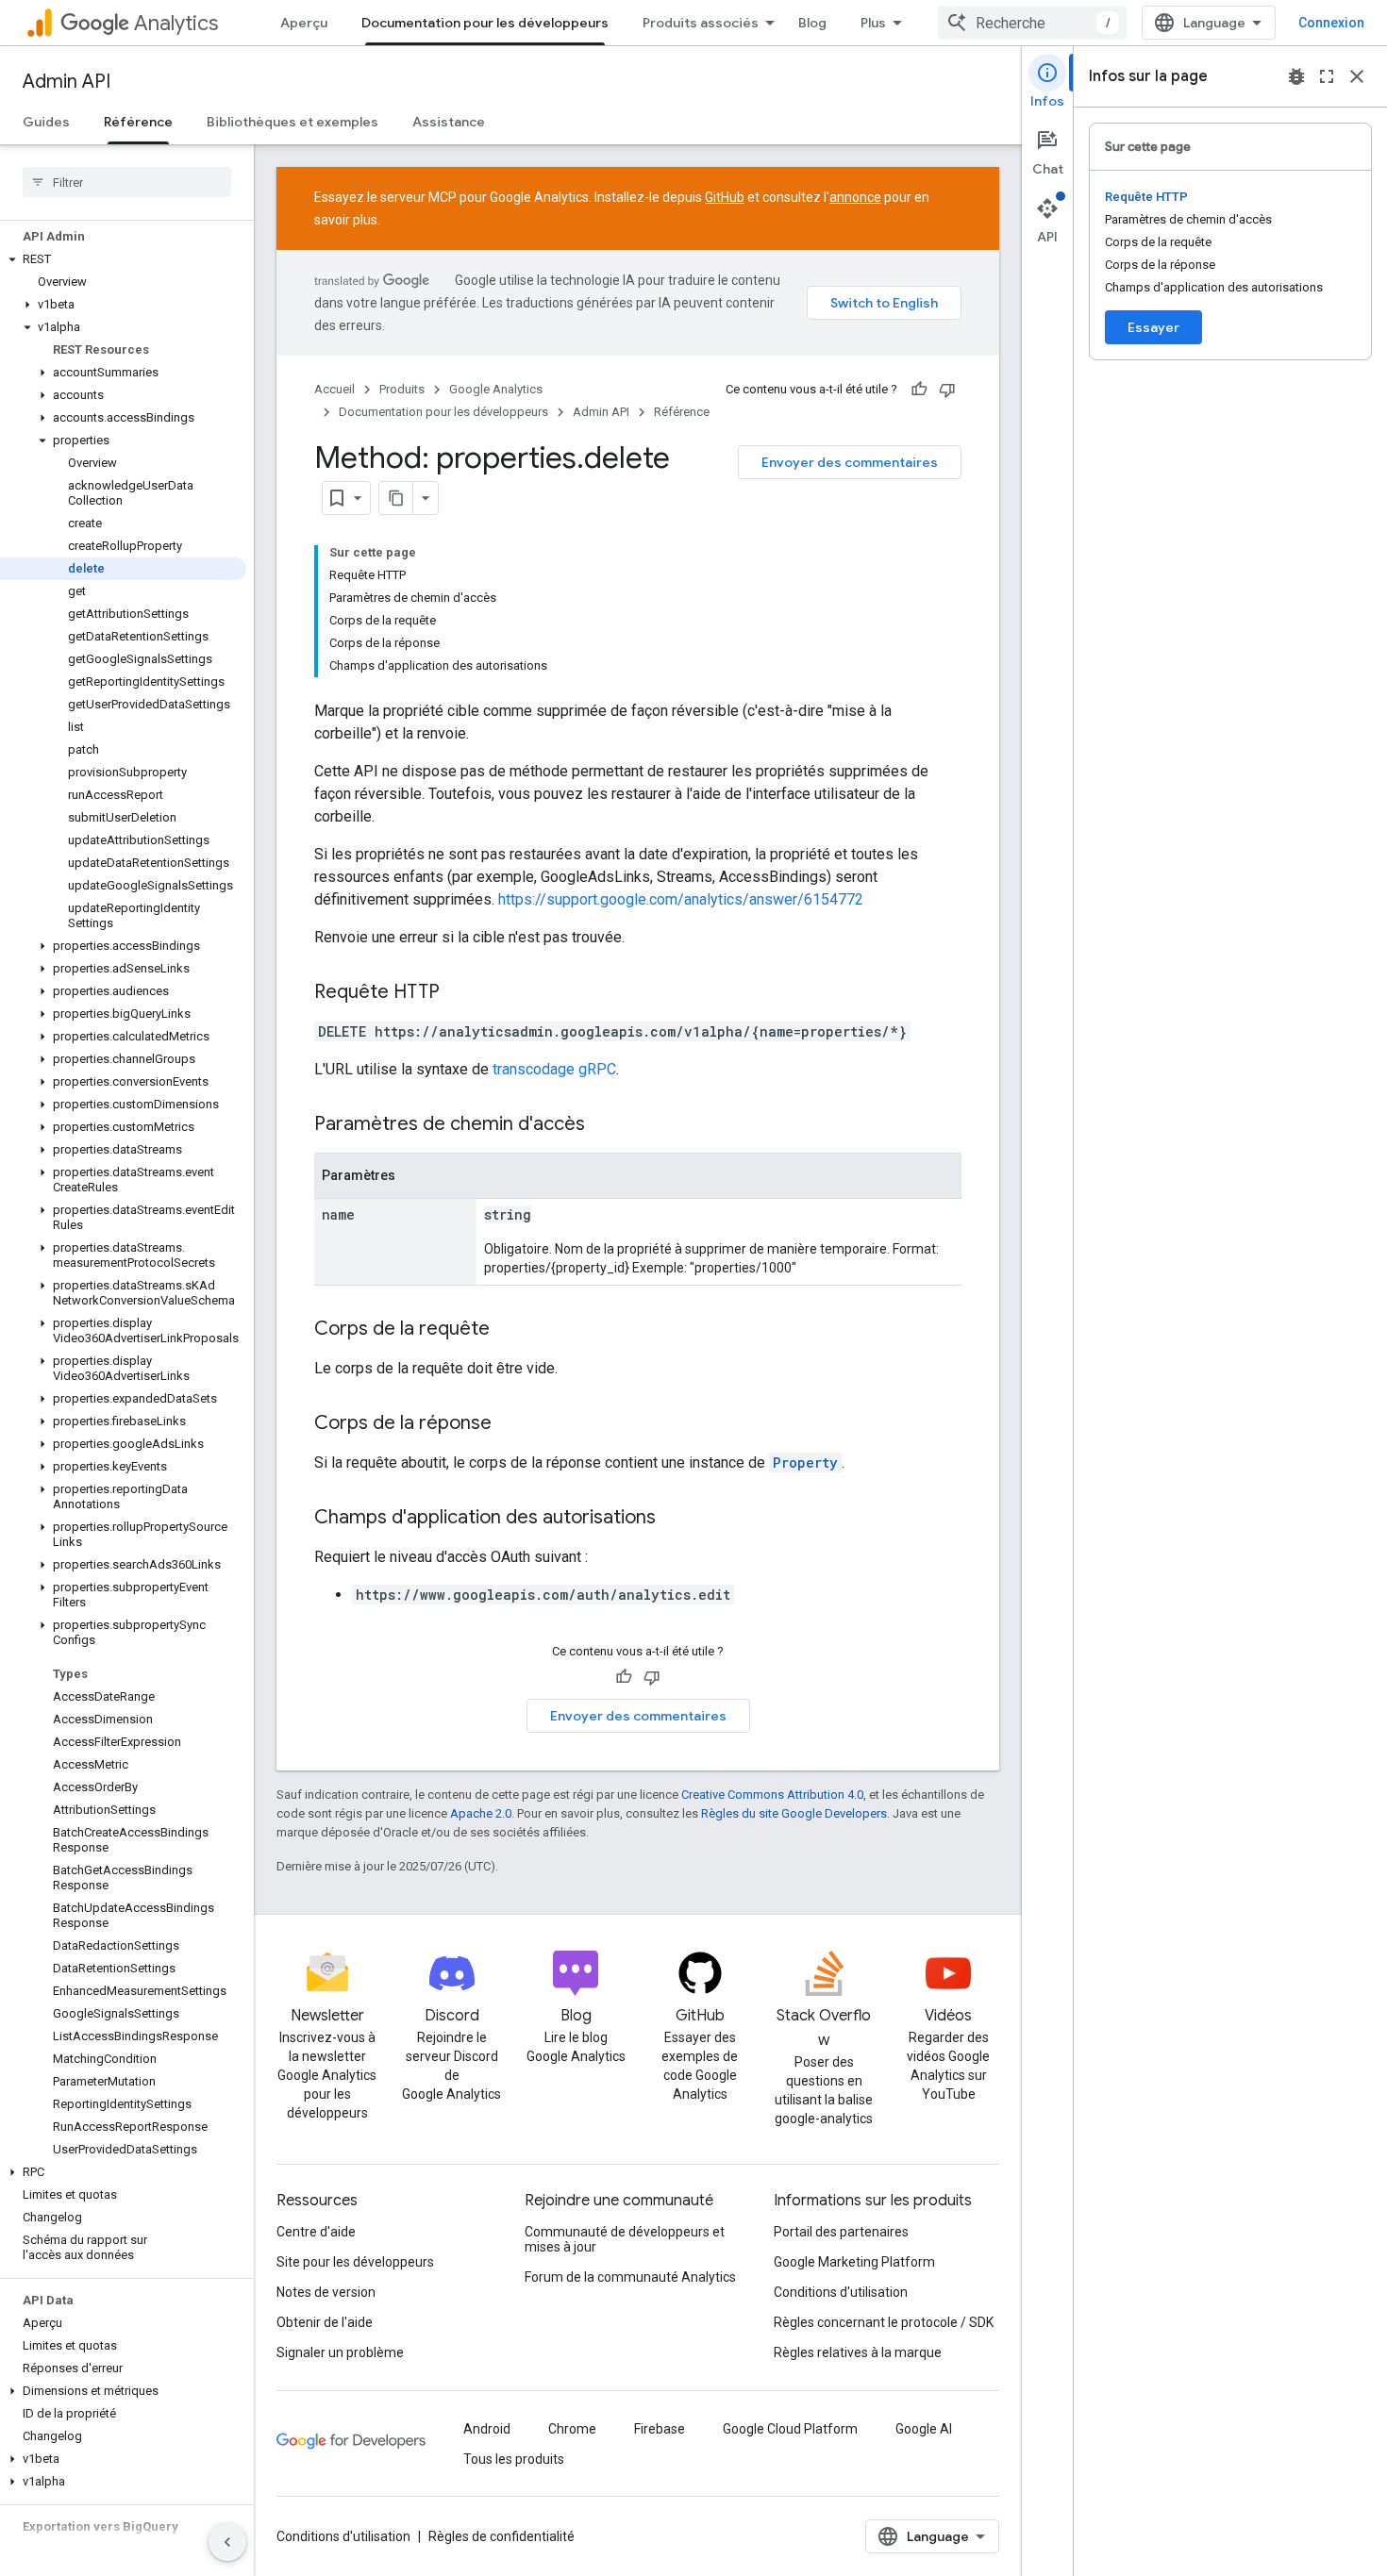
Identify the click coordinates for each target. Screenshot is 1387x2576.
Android (487, 2429)
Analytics (176, 23)
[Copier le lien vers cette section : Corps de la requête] (509, 1330)
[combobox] (1032, 23)
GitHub (725, 197)
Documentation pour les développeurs (485, 23)
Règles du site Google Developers (794, 1813)
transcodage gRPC (554, 1069)
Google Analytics (496, 389)
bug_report (1296, 76)
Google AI (924, 2429)
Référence (138, 122)
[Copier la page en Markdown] (396, 498)
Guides (46, 122)
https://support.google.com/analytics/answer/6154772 (681, 899)
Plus (873, 23)
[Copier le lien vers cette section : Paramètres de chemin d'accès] (604, 1125)
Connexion (1331, 23)
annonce (855, 197)
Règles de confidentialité (501, 2536)
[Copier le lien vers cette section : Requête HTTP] (459, 993)
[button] (123, 259)
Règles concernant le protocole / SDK (884, 2322)
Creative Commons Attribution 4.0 (772, 1795)
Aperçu (304, 23)
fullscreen (1327, 76)
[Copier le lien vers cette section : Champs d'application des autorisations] (675, 1519)
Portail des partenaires (841, 2232)
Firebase (660, 2429)
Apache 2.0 (481, 1813)
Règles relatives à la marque (858, 2352)
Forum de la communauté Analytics (630, 2277)
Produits (402, 389)
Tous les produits (514, 2459)
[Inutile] (947, 390)
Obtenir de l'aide (325, 2322)
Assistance (449, 122)
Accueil (334, 389)
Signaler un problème (340, 2352)
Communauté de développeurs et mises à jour (625, 2239)
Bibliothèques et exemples (292, 122)
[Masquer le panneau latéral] (227, 2542)
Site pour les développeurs (355, 2262)
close (1357, 76)
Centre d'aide (316, 2232)
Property (805, 1463)
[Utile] (919, 390)
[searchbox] (127, 182)
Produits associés (701, 23)
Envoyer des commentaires (850, 462)
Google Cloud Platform (790, 2429)
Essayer (1153, 327)
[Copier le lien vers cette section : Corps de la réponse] (510, 1424)
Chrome (572, 2429)
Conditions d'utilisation (841, 2292)
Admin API (67, 82)
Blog (812, 23)
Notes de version (326, 2292)
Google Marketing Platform (854, 2262)
